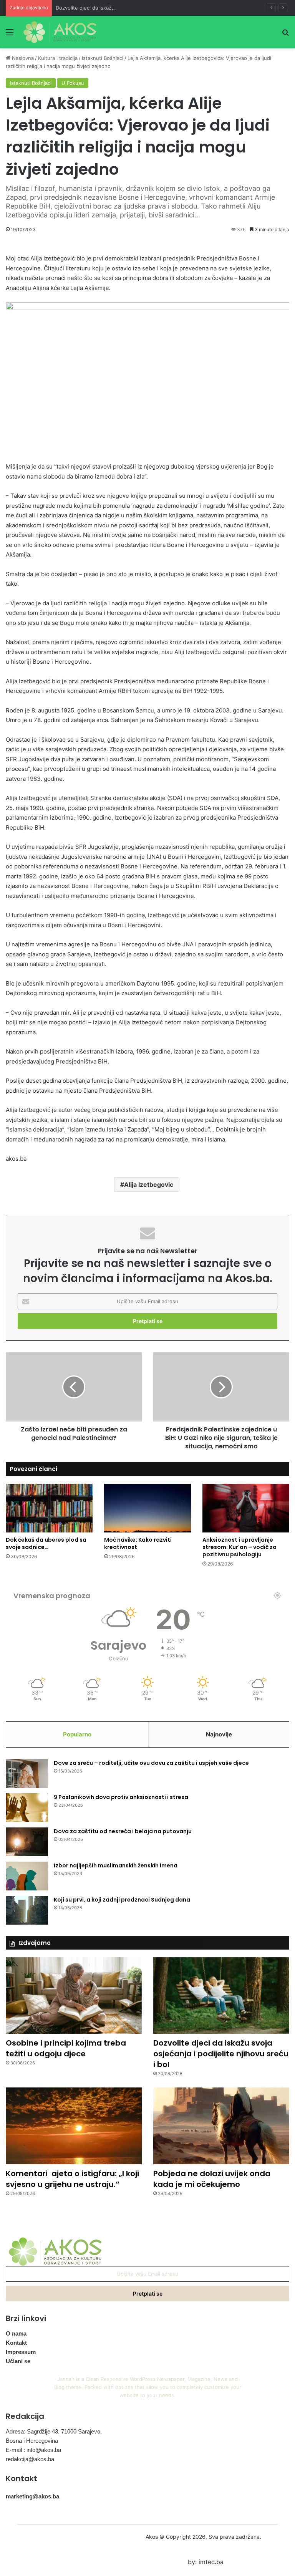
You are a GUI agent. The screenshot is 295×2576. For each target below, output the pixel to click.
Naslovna (22, 58)
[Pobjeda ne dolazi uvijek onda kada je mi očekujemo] (221, 2126)
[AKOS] (60, 32)
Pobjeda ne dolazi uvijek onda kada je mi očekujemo (212, 2179)
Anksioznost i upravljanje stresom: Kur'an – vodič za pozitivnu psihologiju (239, 1547)
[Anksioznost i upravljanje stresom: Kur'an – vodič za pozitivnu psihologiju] (246, 1508)
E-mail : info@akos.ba (33, 2450)
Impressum (21, 2352)
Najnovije (219, 1734)
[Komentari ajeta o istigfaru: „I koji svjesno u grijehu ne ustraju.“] (74, 2126)
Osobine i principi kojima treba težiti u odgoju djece (66, 2048)
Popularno (77, 1734)
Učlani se (18, 2361)
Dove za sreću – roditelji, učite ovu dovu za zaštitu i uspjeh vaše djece (151, 1763)
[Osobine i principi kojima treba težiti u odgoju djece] (74, 1996)
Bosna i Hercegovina (32, 2441)
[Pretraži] (285, 35)
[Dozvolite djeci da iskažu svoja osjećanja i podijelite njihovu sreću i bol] (221, 1996)
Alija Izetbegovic (149, 1184)
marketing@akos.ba (32, 2496)
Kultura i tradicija (58, 58)
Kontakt (16, 2343)
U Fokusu (73, 83)
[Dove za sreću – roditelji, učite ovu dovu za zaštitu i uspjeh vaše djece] (27, 1773)
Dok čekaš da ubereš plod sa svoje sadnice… (46, 1543)
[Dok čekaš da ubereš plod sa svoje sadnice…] (49, 1508)
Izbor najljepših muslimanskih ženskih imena (116, 1865)
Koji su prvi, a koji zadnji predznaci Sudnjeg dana (122, 1900)
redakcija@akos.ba (30, 2459)
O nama (16, 2333)
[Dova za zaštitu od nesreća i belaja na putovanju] (27, 1842)
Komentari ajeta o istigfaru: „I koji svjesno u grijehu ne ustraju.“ (72, 2179)
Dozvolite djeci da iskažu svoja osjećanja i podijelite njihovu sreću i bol (140, 8)
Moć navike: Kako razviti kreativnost (138, 1543)
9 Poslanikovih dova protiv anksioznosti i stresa (121, 1797)
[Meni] (10, 35)
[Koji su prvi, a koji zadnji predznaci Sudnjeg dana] (27, 1910)
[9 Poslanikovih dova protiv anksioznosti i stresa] (27, 1808)
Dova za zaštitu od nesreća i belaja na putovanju (123, 1831)
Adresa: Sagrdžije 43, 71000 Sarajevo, (54, 2431)
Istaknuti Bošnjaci (103, 58)
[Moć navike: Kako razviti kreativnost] (147, 1508)
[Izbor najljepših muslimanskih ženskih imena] (27, 1876)
